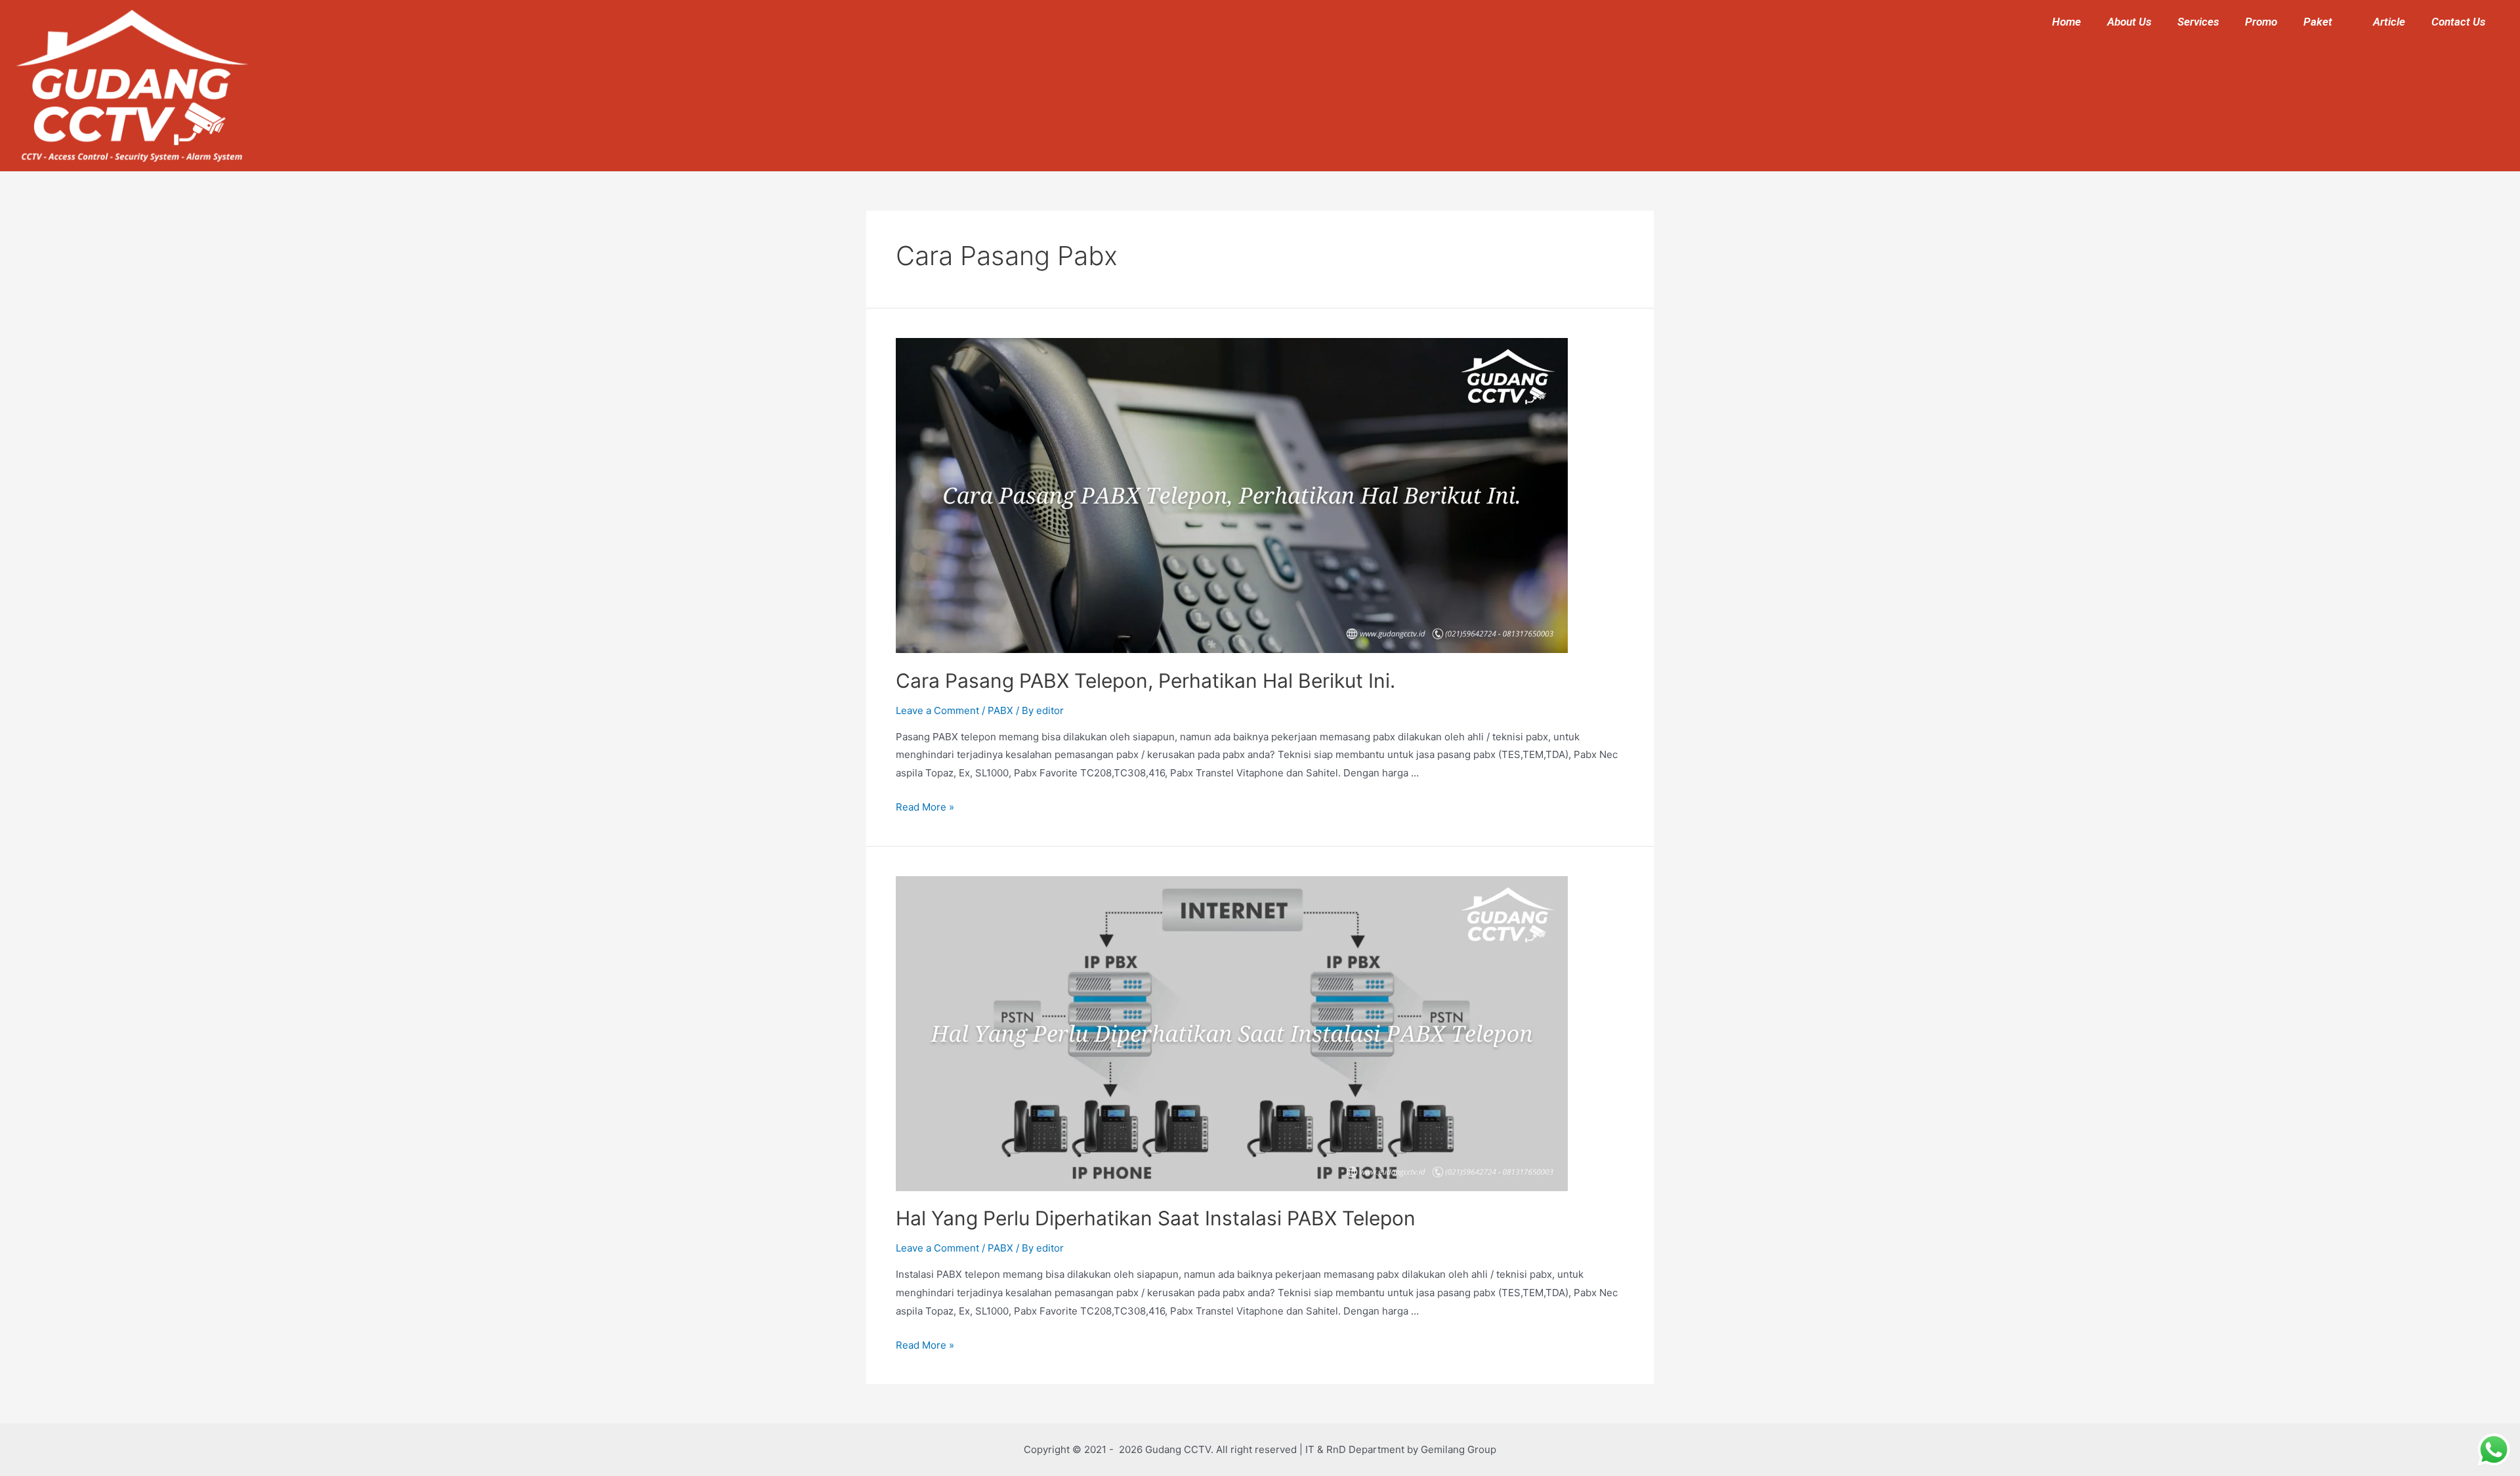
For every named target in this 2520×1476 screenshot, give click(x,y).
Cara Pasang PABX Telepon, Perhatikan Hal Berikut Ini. (1145, 681)
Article (2389, 22)
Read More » (925, 807)
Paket (2318, 22)
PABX (1000, 710)
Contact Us (2458, 22)
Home (2067, 22)
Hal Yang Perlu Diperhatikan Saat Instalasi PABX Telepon (1156, 1218)
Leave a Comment (937, 710)
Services (2198, 22)
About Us (2129, 22)
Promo (2261, 22)
